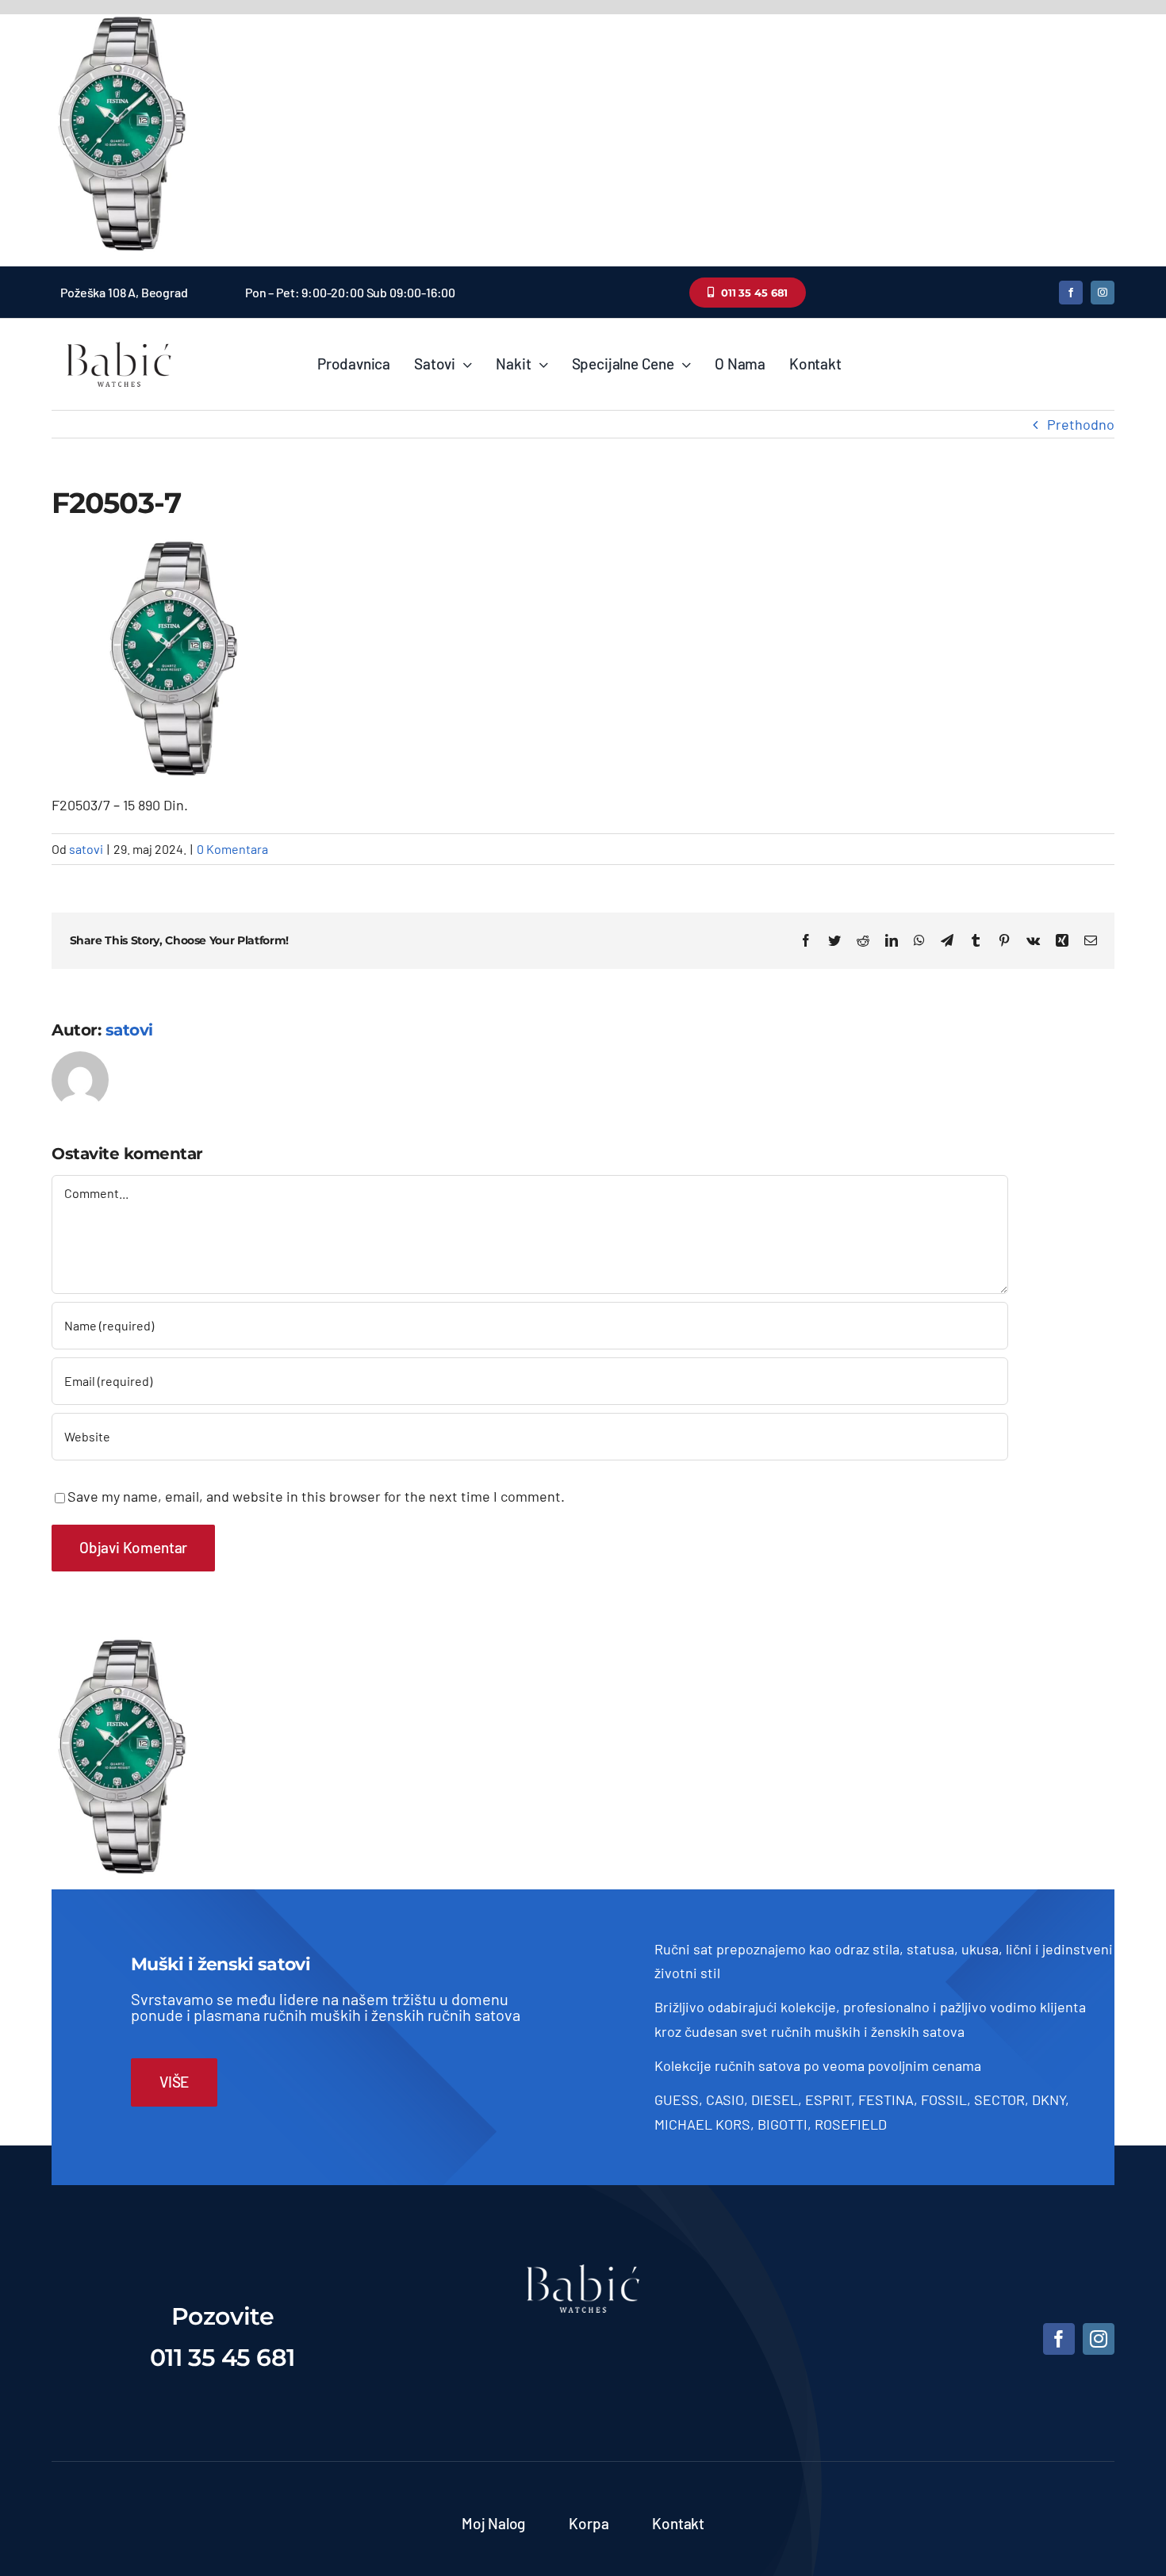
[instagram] (1103, 293)
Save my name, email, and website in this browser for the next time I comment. (316, 1496)
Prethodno (1081, 424)
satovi (86, 849)
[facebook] (1071, 293)
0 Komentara (232, 849)
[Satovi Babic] (119, 342)
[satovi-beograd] (583, 2272)
